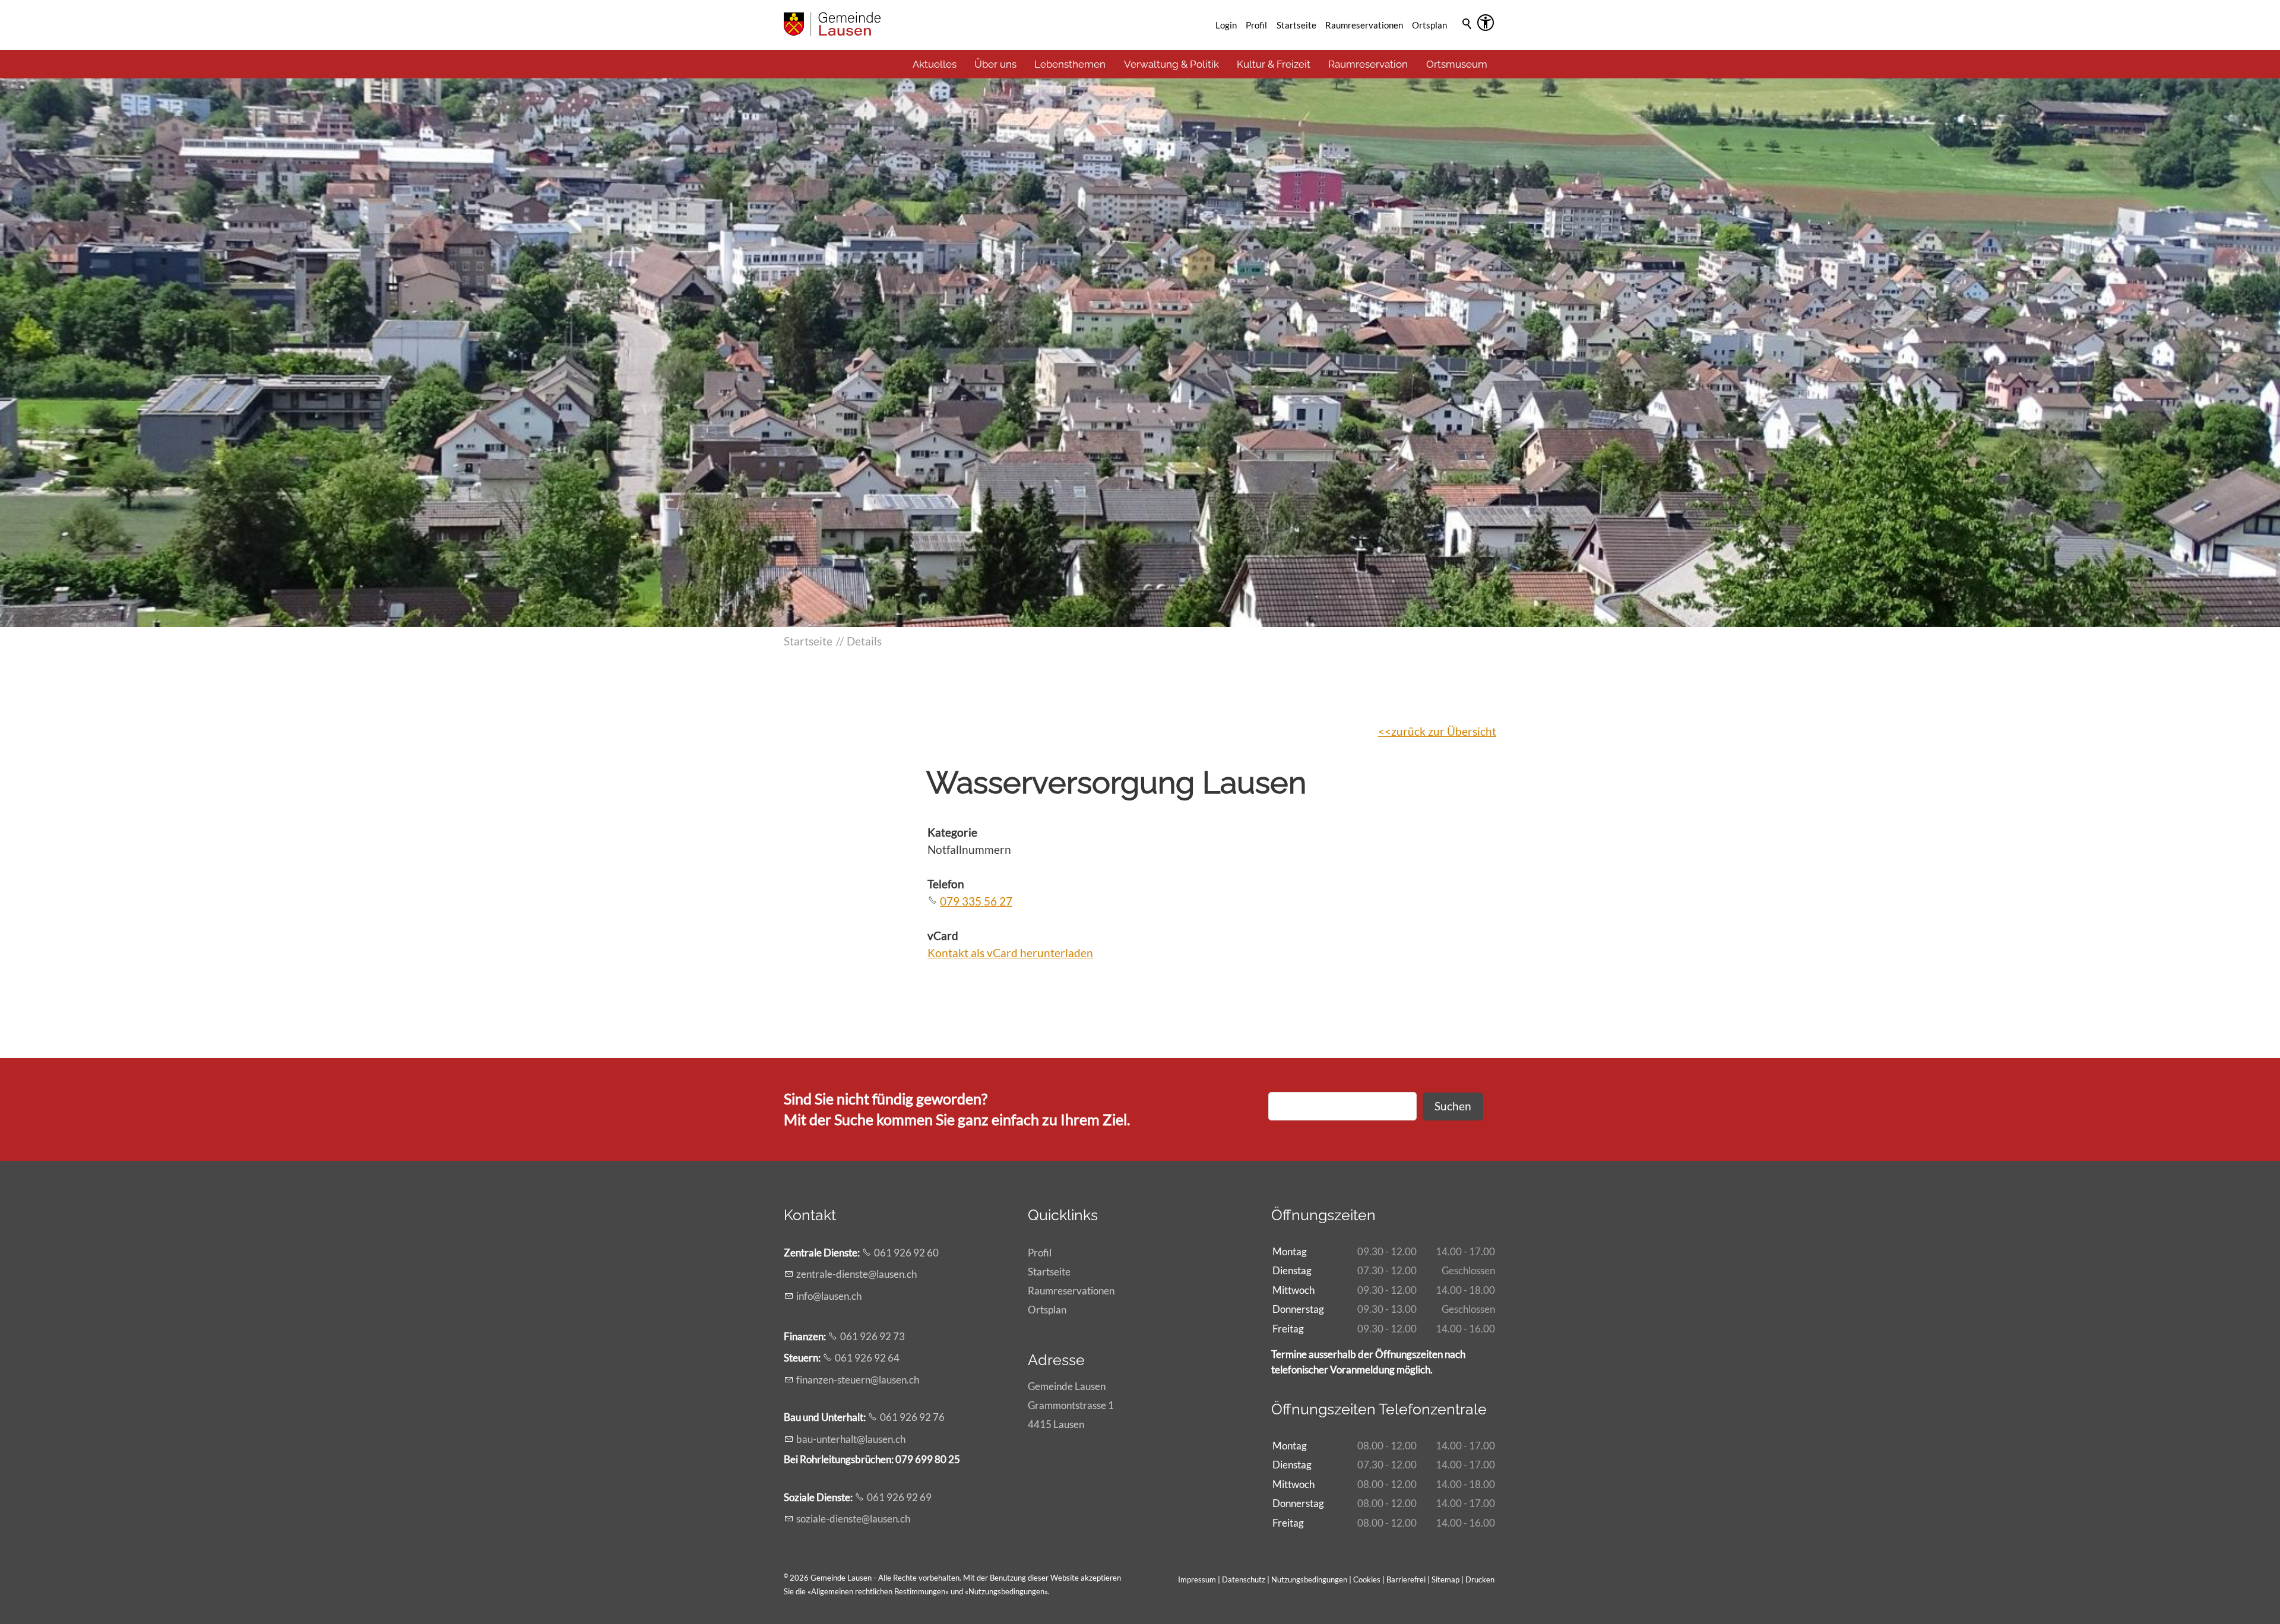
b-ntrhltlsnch (851, 1439)
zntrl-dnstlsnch (856, 1274)
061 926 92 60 (906, 1253)
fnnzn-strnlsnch (858, 1380)
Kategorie (952, 832)
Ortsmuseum (1457, 64)
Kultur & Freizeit (1274, 64)
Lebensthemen (1070, 64)
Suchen (1453, 1106)
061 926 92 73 (873, 1336)
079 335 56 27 (976, 901)
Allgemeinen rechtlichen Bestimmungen (878, 1591)
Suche (1468, 40)
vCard (943, 936)
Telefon (946, 884)
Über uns (995, 64)
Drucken (1480, 1579)
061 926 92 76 (912, 1417)
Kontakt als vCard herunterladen (1010, 953)
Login (1226, 25)
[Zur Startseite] (832, 24)
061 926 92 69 (899, 1497)
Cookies (1368, 1579)
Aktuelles (935, 64)
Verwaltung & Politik (1171, 64)
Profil (1256, 25)
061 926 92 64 (867, 1358)
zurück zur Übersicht (1444, 731)
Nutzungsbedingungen (1006, 1591)
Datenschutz (1244, 1579)
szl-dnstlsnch (853, 1519)
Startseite (1296, 25)
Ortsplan (1429, 25)
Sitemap (1445, 1579)
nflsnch (830, 1296)
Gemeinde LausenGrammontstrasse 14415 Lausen (1071, 1405)
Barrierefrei (1406, 1579)
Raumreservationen (1364, 25)
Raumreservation (1368, 64)
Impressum (1197, 1579)
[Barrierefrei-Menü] (1486, 23)
